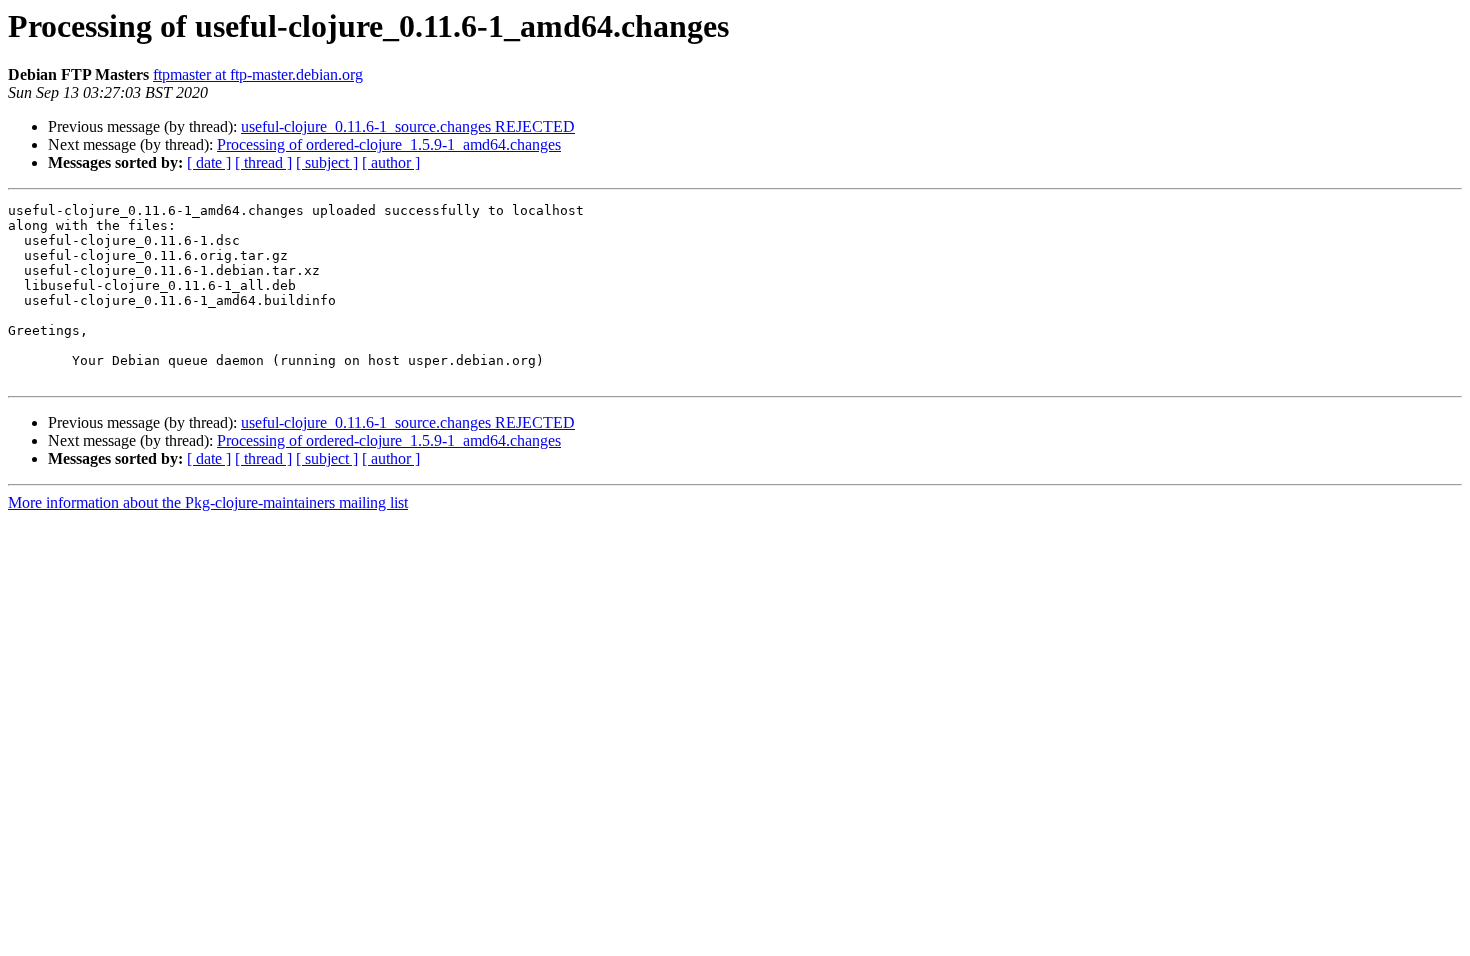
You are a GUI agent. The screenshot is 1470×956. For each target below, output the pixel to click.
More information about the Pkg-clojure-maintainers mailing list (208, 502)
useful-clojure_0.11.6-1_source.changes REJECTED (408, 126)
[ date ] (209, 162)
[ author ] (391, 162)
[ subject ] (327, 162)
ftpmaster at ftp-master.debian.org (258, 74)
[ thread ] (263, 162)
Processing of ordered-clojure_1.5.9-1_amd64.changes (389, 144)
